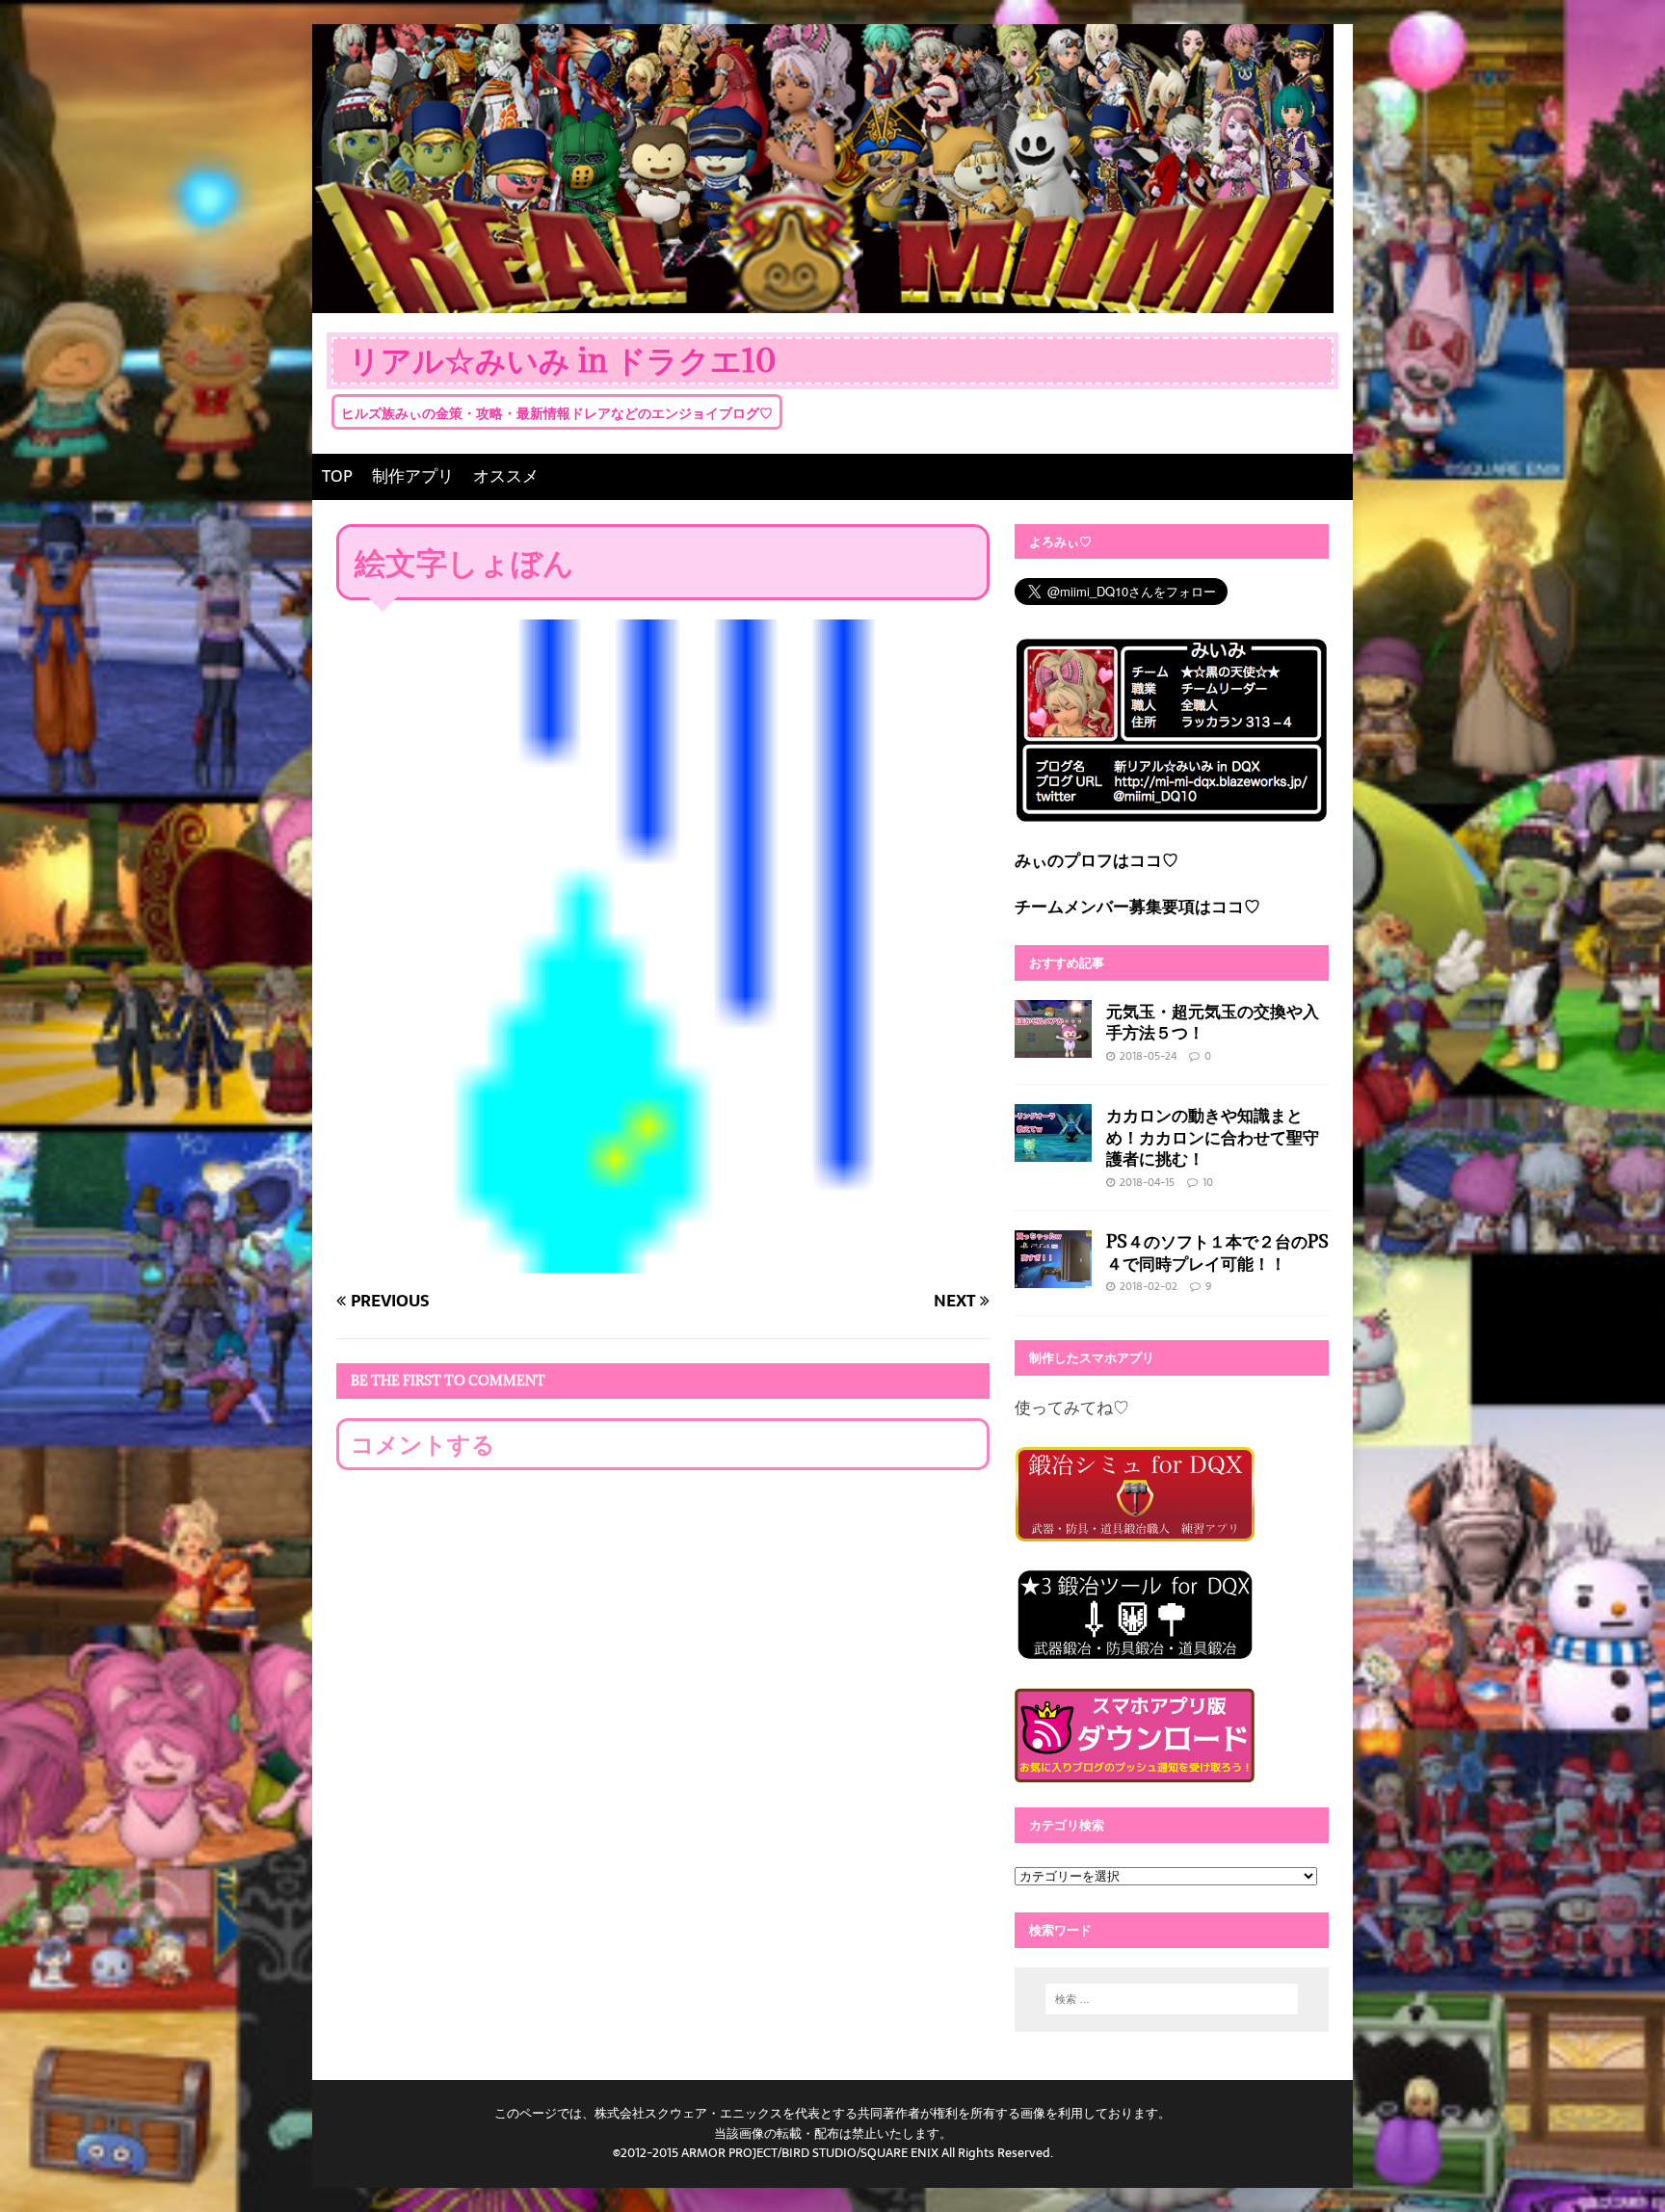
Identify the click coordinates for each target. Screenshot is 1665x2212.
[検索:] (1172, 1999)
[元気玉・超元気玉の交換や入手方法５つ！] (1053, 1043)
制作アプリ (413, 476)
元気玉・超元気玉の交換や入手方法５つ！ (1213, 1022)
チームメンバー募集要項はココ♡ (1137, 907)
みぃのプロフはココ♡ (1097, 860)
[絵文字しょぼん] (663, 1258)
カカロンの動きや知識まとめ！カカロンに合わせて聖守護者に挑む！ (1213, 1136)
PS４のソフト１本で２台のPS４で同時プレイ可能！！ (1217, 1252)
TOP (337, 476)
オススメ (506, 476)
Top (1619, 2166)
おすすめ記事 (1067, 962)
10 (1208, 1182)
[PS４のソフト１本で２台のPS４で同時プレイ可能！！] (1053, 1275)
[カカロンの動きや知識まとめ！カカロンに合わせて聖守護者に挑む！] (1053, 1148)
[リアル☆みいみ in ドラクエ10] (823, 299)
